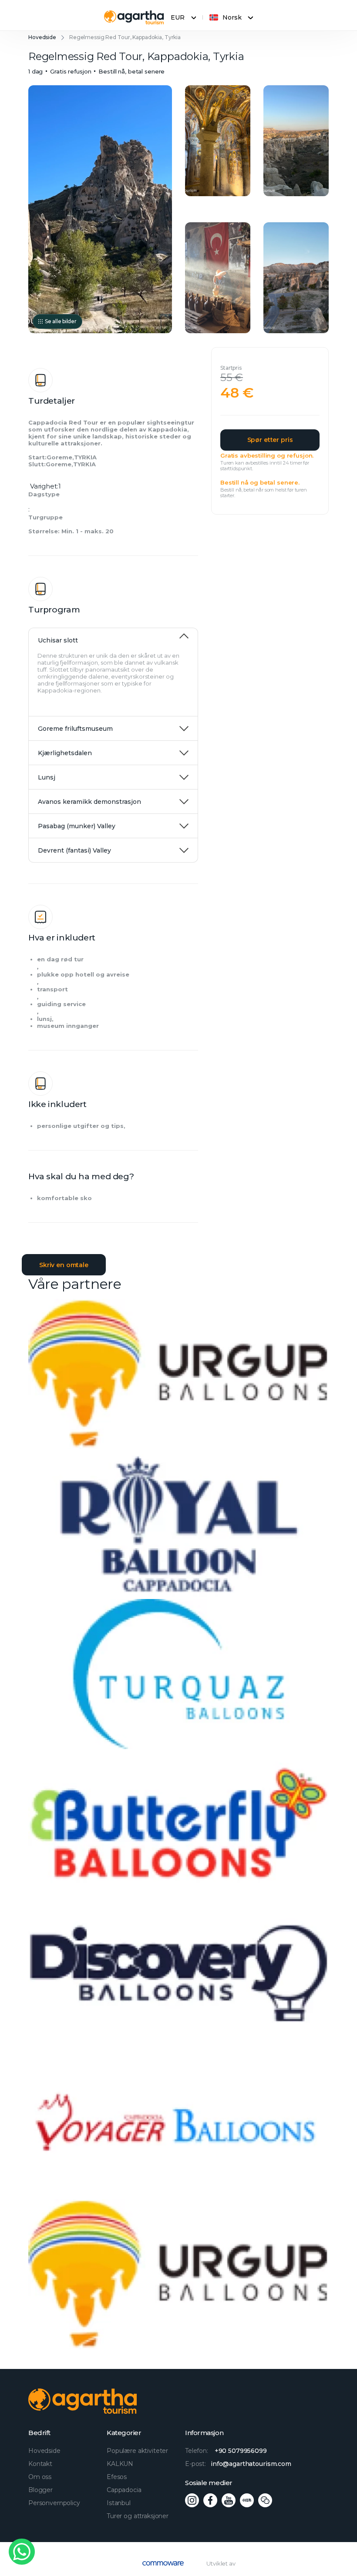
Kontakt (40, 2464)
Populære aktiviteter (137, 2451)
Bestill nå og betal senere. (260, 482)
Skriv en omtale (64, 1265)
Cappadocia (124, 2490)
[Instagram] (192, 2500)
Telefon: (226, 2451)
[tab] (113, 636)
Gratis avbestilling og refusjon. (267, 455)
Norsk (232, 17)
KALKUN (120, 2464)
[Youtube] (229, 2500)
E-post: (238, 2464)
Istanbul (119, 2503)
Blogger (40, 2490)
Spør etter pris (270, 440)
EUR (178, 17)
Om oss (40, 2477)
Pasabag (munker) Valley (77, 826)
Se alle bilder (61, 321)
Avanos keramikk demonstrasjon (89, 802)
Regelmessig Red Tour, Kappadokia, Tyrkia (125, 37)
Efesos (117, 2477)
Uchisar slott (58, 640)
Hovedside (42, 37)
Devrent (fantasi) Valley (74, 850)
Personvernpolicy (54, 2503)
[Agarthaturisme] (134, 17)
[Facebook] (210, 2500)
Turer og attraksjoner (138, 2516)
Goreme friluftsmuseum (75, 729)
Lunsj (47, 777)
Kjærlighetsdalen (65, 753)
